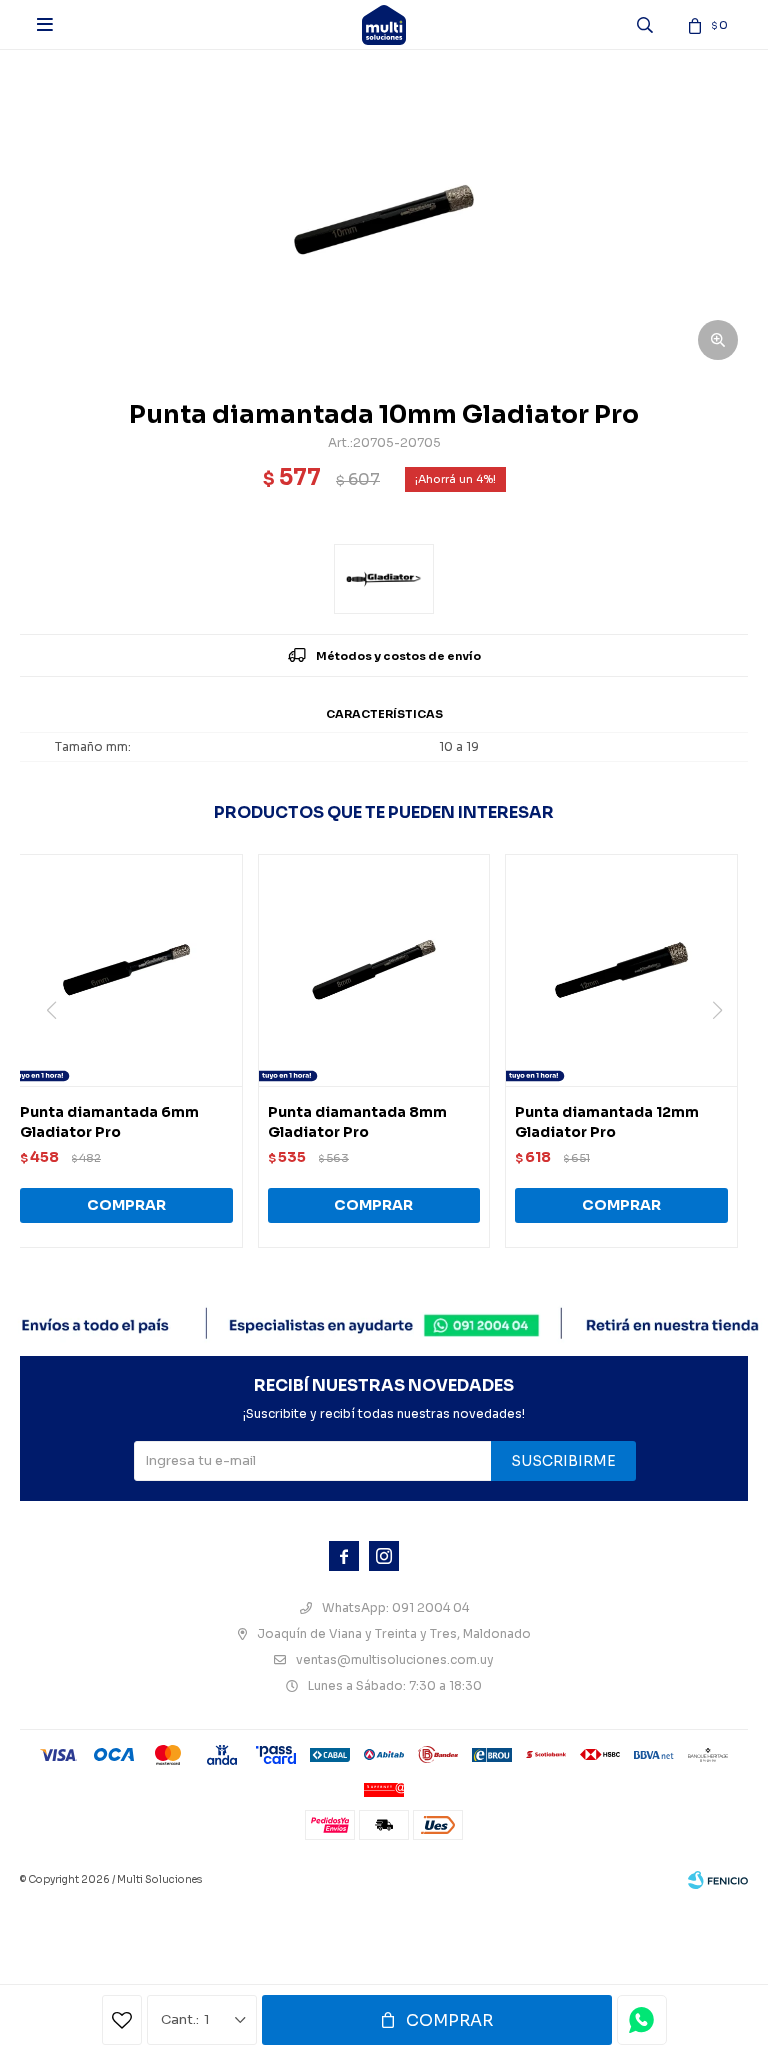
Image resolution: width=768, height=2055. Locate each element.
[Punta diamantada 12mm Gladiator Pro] (621, 970)
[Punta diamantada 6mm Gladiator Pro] (126, 970)
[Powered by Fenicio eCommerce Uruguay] (718, 1880)
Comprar (449, 2020)
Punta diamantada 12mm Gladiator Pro (607, 1122)
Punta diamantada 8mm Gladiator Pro (357, 1122)
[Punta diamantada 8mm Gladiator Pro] (374, 970)
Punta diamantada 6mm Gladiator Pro (109, 1122)
